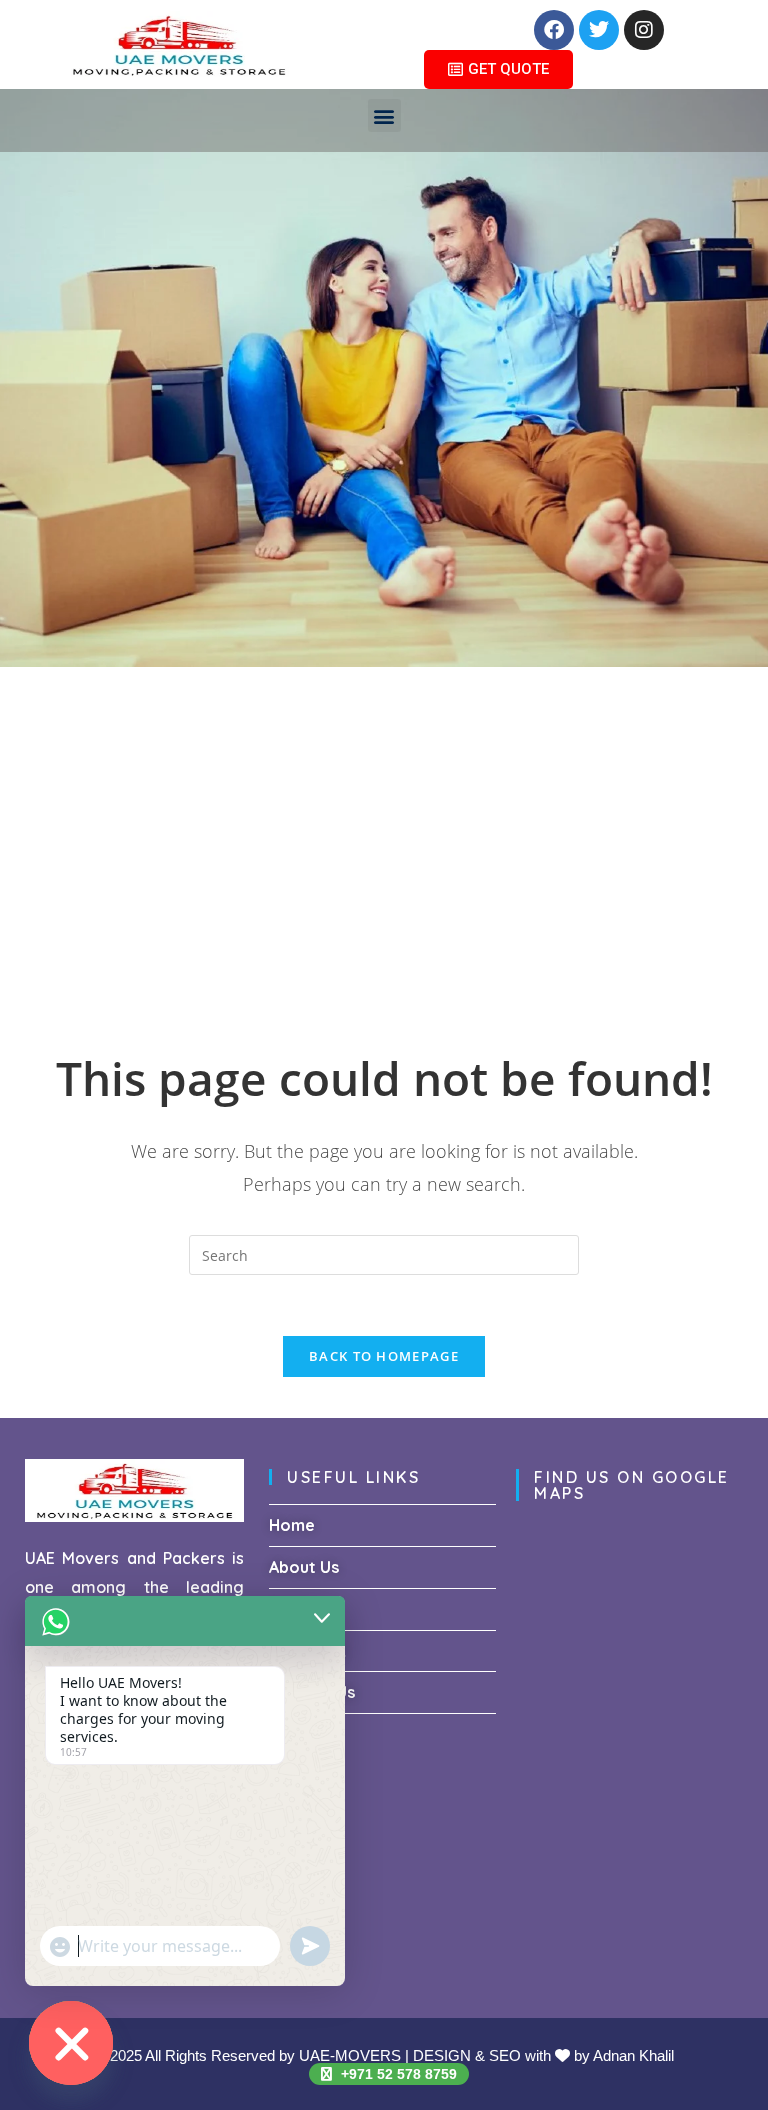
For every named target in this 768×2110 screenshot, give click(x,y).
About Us (304, 1567)
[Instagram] (644, 30)
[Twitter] (599, 30)
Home (292, 1525)
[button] (384, 115)
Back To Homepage (384, 1356)
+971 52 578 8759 (397, 2074)
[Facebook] (554, 30)
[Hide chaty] (71, 2043)
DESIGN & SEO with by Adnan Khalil (543, 2055)
